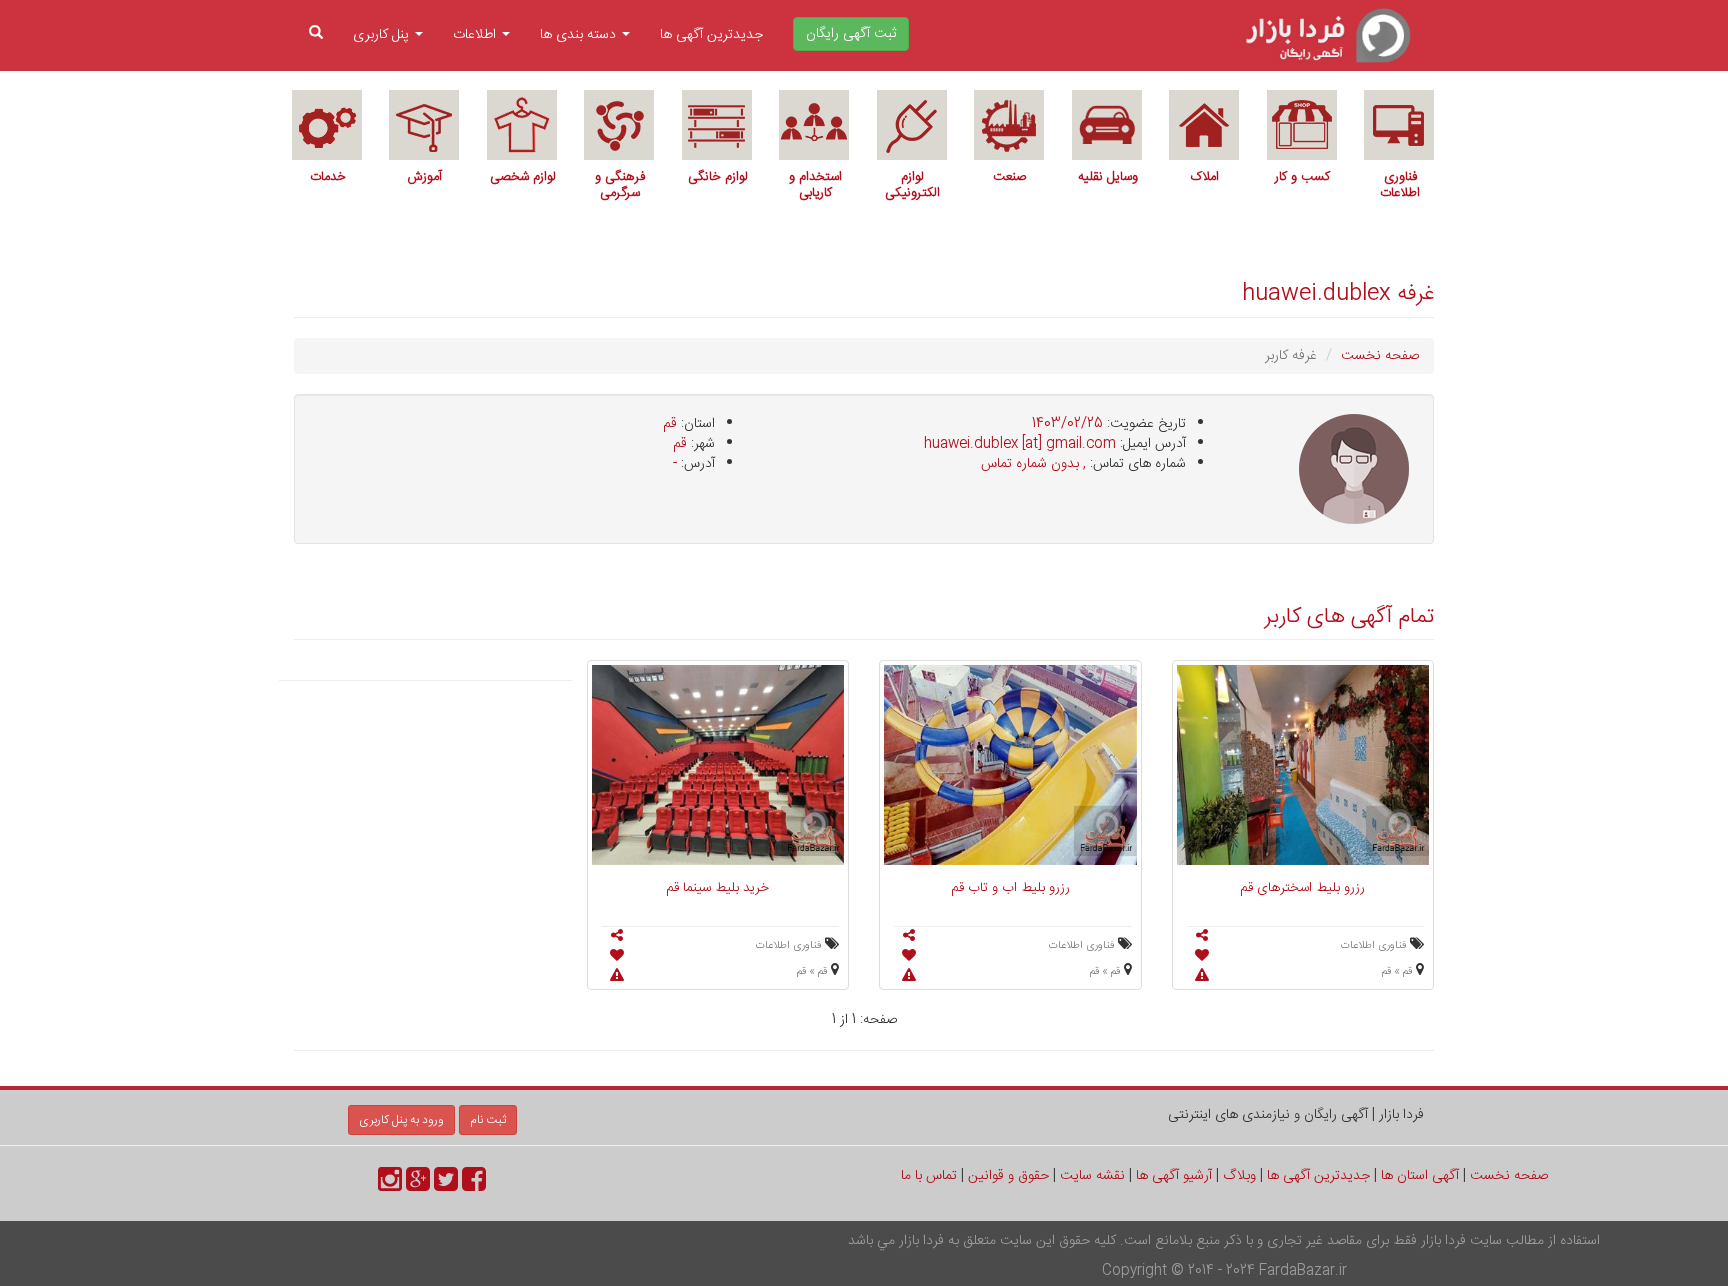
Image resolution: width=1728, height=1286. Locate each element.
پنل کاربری (383, 35)
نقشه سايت (1092, 1176)
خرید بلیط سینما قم (717, 888)
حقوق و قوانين (1008, 1176)
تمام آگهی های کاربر (1349, 617)
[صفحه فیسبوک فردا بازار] (474, 1186)
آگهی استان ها (1420, 1176)
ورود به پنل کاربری (401, 1120)
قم (670, 424)
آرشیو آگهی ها (1174, 1176)
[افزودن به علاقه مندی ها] (1202, 957)
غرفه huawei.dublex (1338, 294)
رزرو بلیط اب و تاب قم (1010, 888)
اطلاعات (476, 35)
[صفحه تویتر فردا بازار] (446, 1186)
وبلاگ (1239, 1176)
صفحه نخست (1380, 356)
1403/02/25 (1067, 424)
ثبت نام (488, 1120)
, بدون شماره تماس (1033, 464)
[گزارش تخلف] (1202, 977)
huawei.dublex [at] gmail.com (1020, 444)
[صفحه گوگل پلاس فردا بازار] (418, 1186)
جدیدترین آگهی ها (711, 35)
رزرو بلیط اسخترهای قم (1302, 888)
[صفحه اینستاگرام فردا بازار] (390, 1186)
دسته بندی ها (580, 35)
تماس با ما (929, 1176)
